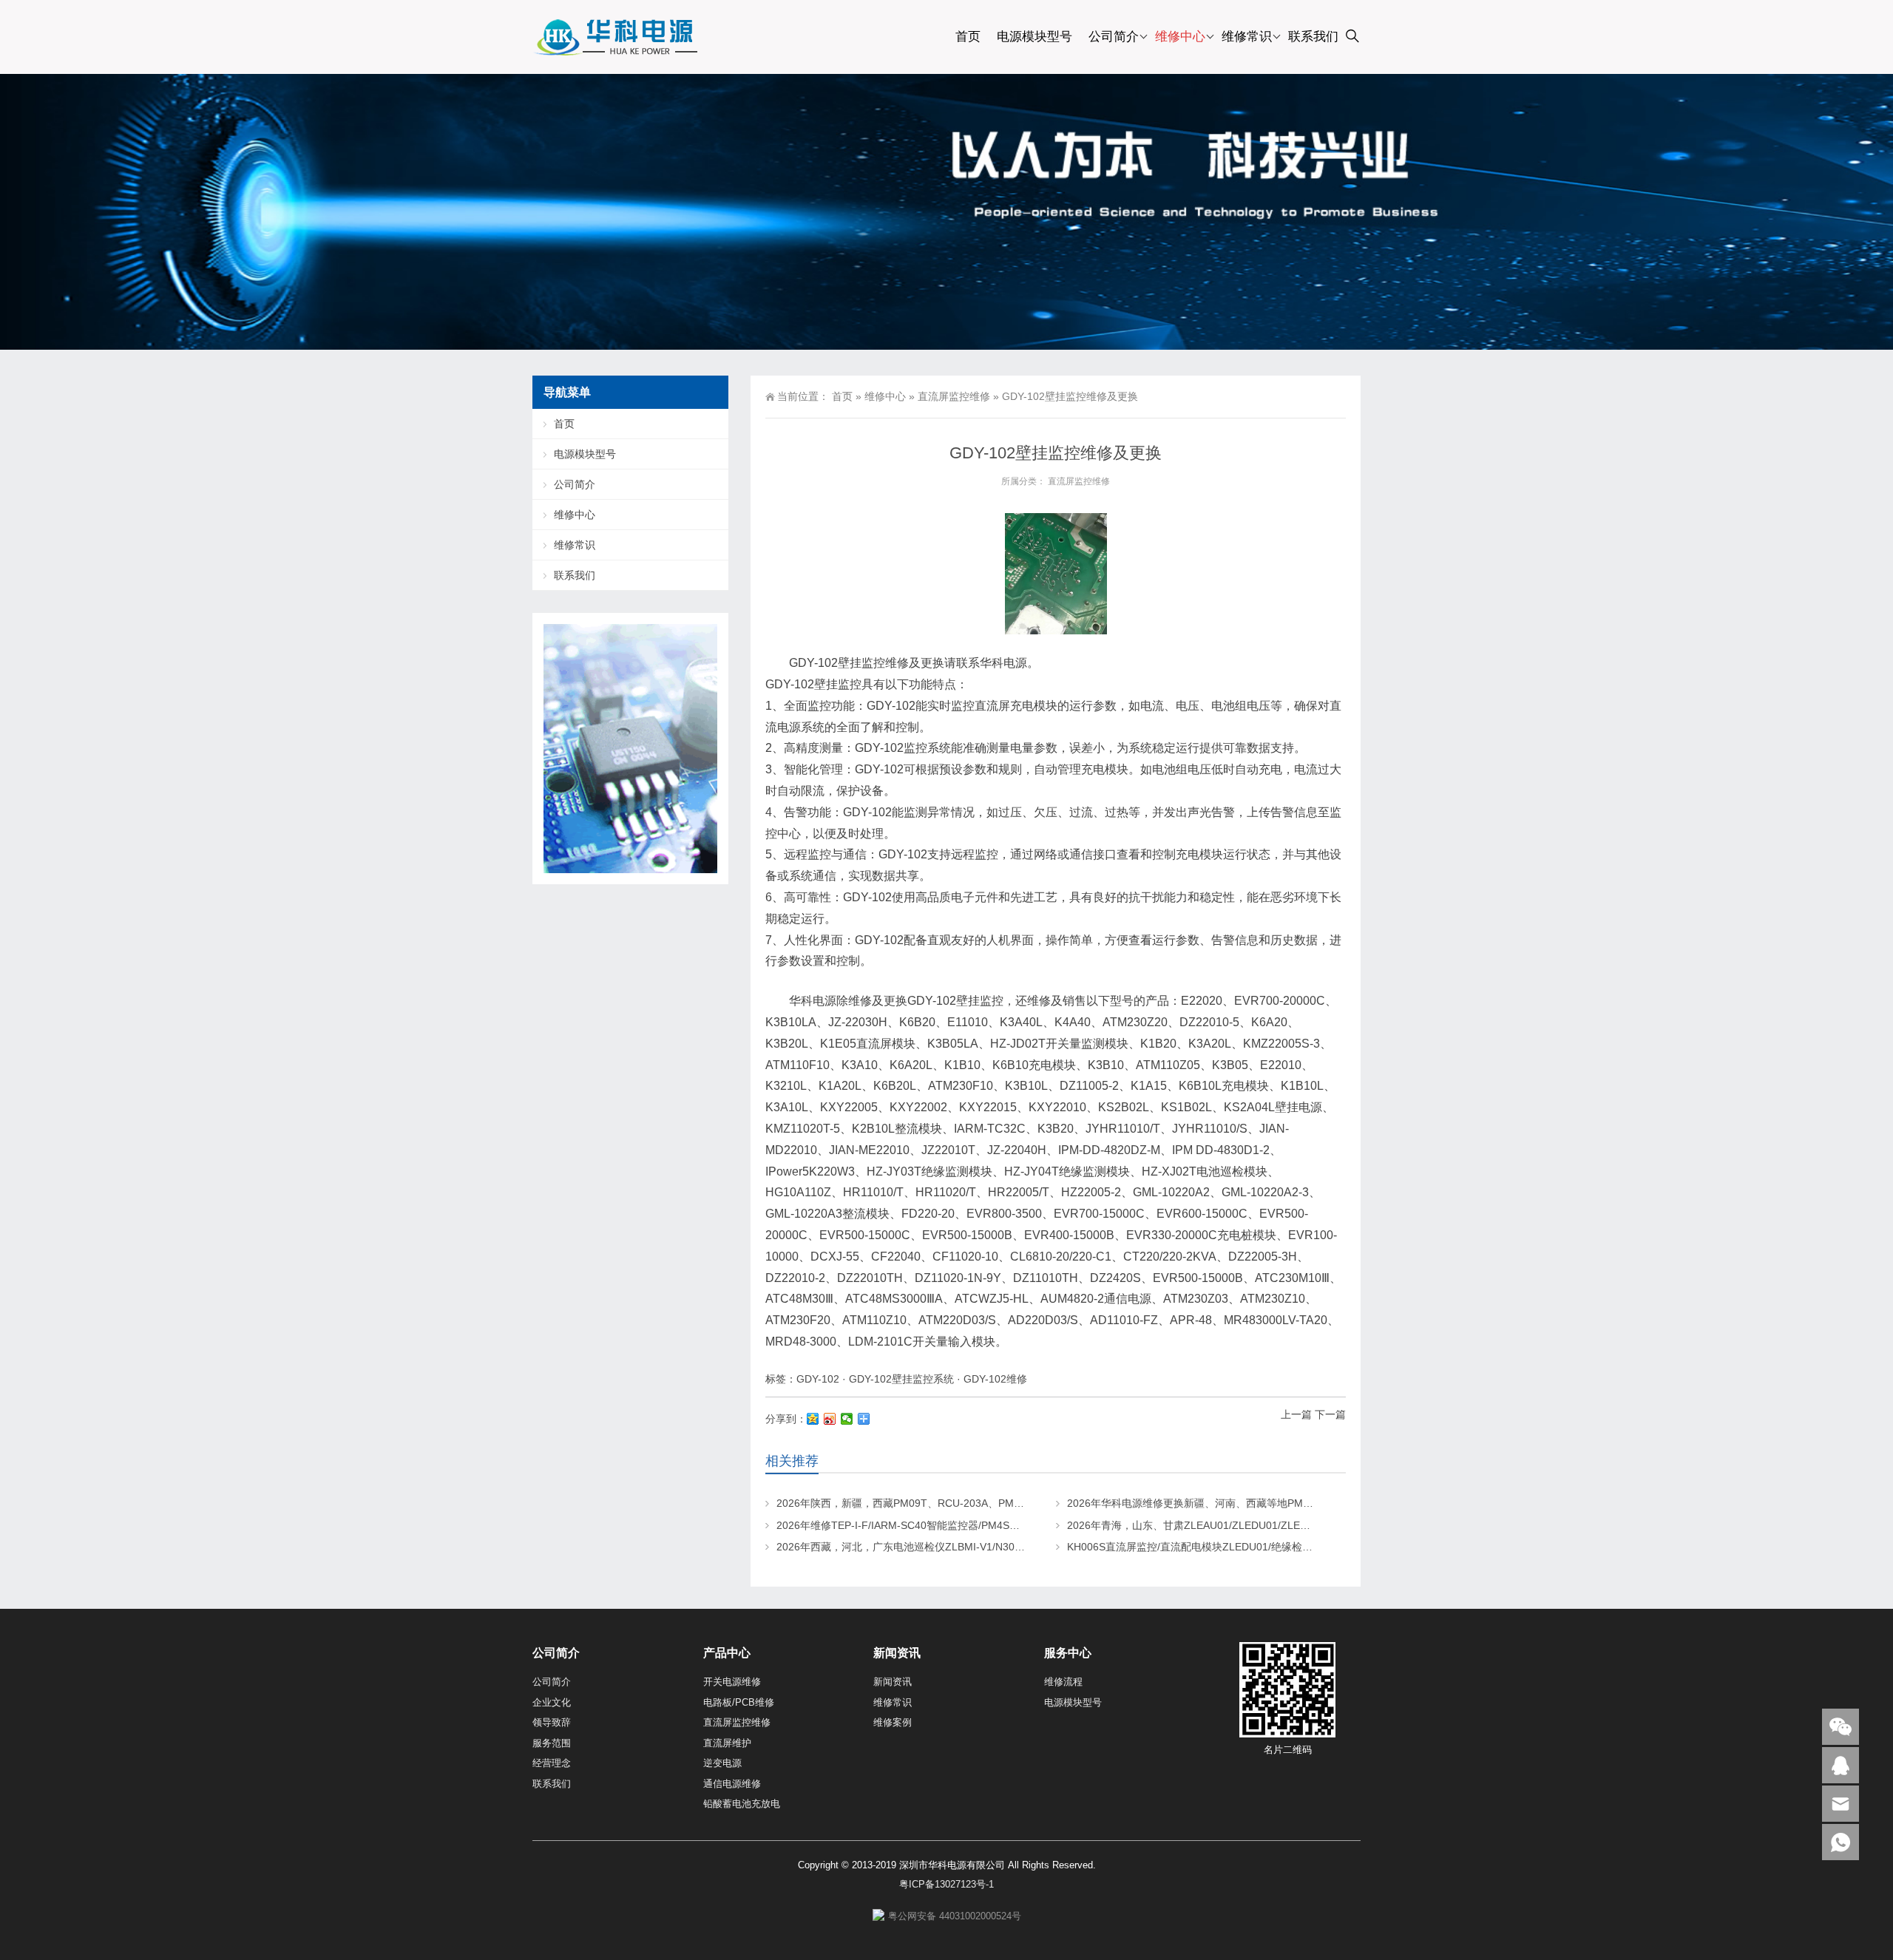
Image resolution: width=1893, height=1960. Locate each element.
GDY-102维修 (995, 1379)
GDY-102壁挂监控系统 (901, 1379)
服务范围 (552, 1743)
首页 (968, 37)
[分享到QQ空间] (813, 1419)
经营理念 (552, 1763)
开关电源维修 (732, 1682)
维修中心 (1180, 37)
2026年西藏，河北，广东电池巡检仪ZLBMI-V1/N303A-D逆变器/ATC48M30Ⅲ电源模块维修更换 (996, 1547)
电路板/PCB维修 (739, 1702)
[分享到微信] (847, 1419)
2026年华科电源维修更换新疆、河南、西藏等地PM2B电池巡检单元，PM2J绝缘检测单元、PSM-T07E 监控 (1314, 1503)
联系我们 (1313, 37)
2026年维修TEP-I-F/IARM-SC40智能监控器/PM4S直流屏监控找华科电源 (945, 1525)
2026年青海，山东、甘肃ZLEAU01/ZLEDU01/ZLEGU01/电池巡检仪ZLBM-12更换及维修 (1272, 1525)
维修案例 (893, 1722)
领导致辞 (552, 1722)
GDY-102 (818, 1379)
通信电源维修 (732, 1784)
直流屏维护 (727, 1743)
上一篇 (1296, 1414)
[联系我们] (1840, 1765)
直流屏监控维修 (954, 396)
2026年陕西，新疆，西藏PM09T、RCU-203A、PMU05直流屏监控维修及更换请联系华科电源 (993, 1503)
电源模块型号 (1034, 37)
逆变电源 (722, 1763)
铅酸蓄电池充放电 (742, 1804)
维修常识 (1247, 37)
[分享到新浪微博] (830, 1419)
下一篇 (1330, 1414)
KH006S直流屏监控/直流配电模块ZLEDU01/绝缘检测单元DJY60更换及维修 (1242, 1547)
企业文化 (552, 1702)
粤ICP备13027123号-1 (946, 1884)
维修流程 (1063, 1682)
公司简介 (1114, 37)
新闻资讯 (893, 1682)
